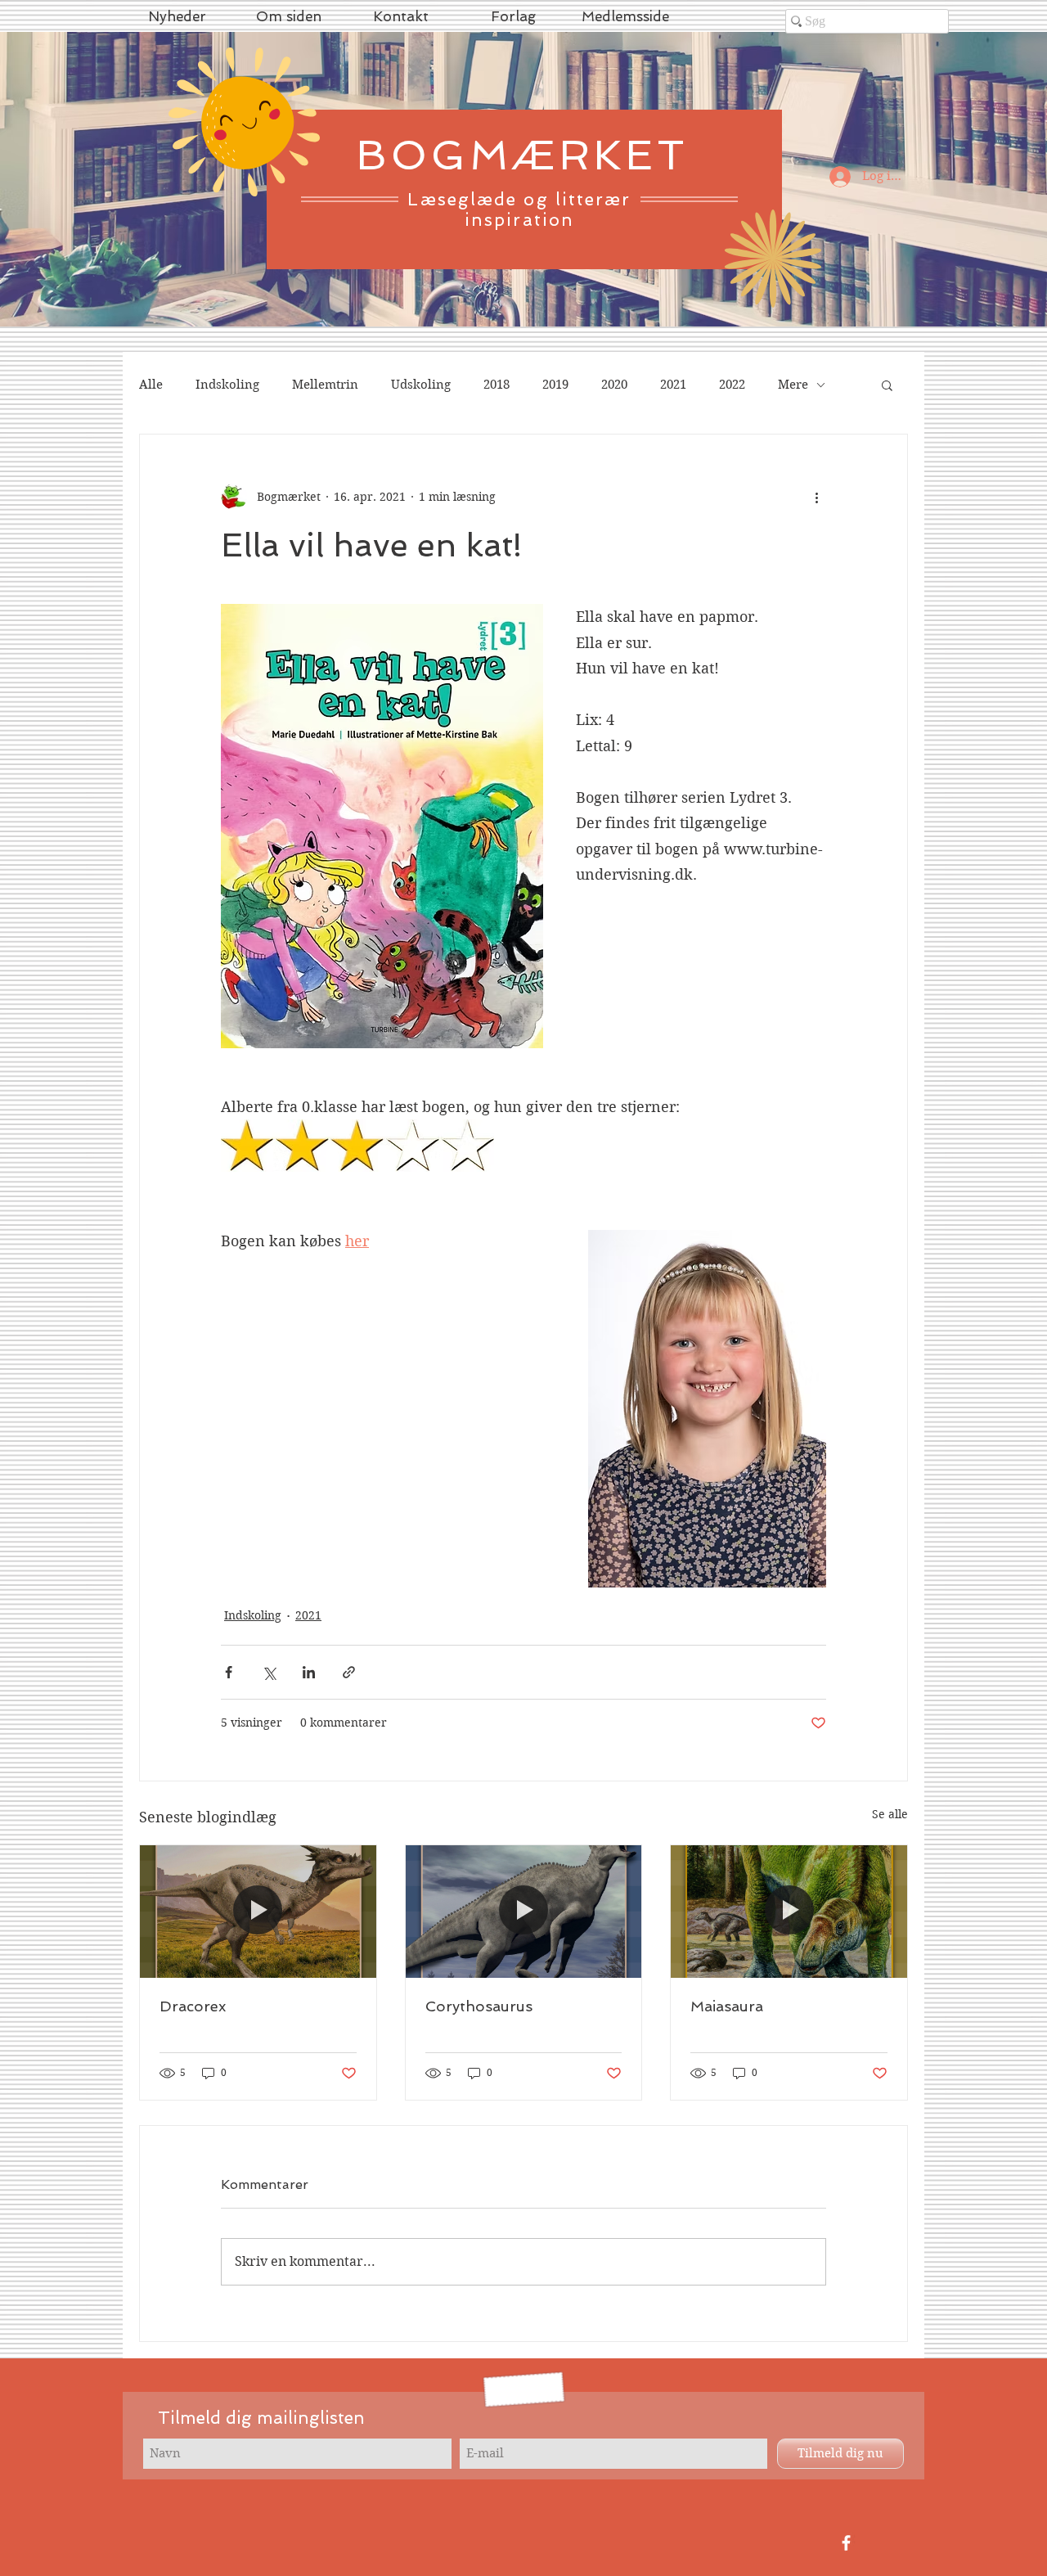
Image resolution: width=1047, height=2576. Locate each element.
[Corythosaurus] (524, 1912)
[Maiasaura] (789, 1912)
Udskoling (421, 385)
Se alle (890, 1814)
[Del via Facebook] (229, 1672)
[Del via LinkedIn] (309, 1672)
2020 (614, 385)
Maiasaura (727, 2006)
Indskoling (227, 385)
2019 (555, 385)
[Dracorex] (258, 1912)
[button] (887, 385)
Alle (151, 385)
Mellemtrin (325, 385)
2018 (497, 385)
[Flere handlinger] (816, 497)
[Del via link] (349, 1672)
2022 (732, 385)
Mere (793, 385)
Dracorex (193, 2006)
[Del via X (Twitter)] (269, 1672)
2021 (673, 385)
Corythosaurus (479, 2006)
